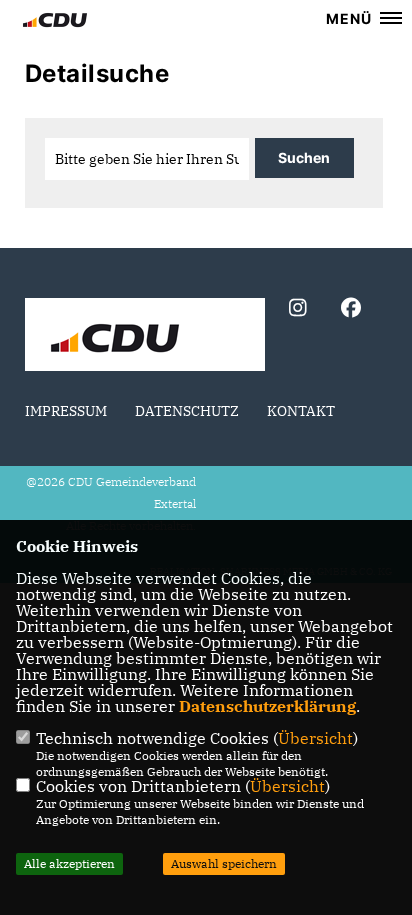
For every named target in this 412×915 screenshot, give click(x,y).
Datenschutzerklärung (267, 706)
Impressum (66, 411)
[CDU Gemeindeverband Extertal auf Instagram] (297, 310)
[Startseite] (145, 337)
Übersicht (315, 738)
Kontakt (301, 411)
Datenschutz (187, 411)
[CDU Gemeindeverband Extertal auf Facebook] (350, 310)
